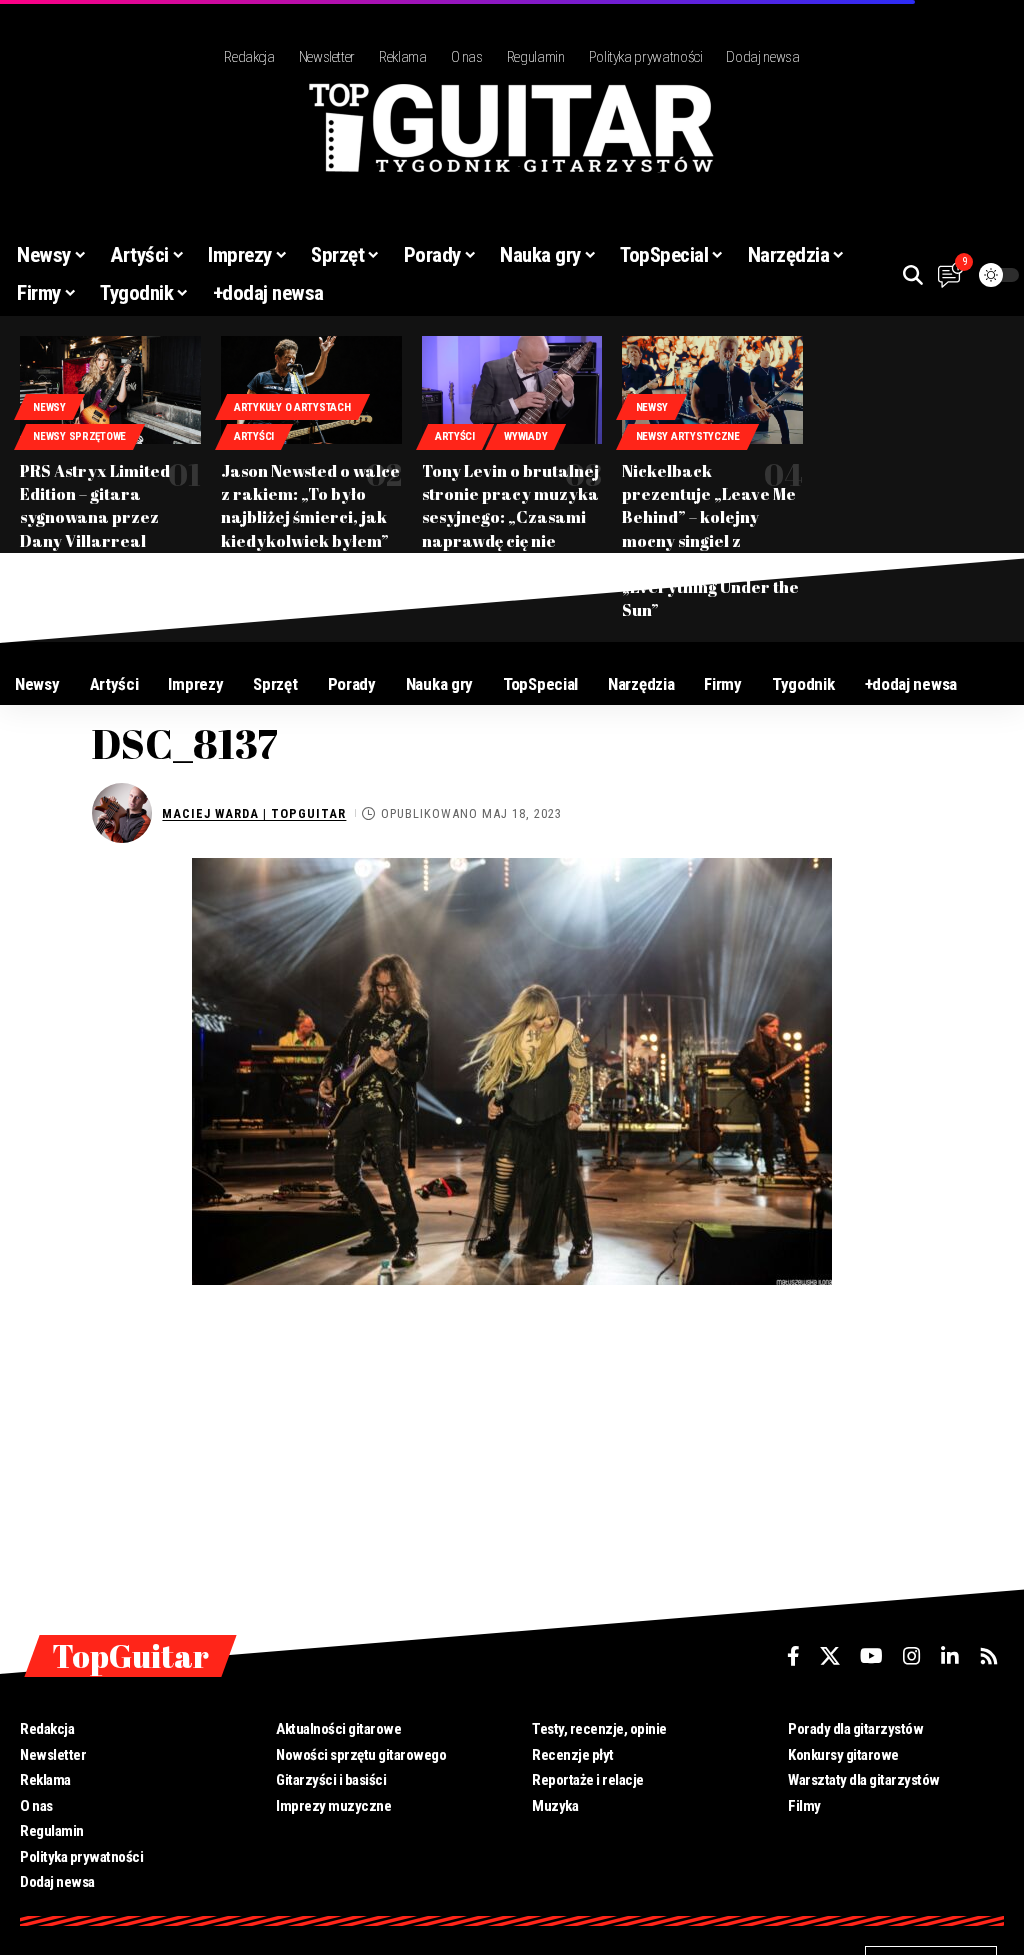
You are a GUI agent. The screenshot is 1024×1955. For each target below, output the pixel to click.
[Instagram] (912, 1656)
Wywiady (525, 436)
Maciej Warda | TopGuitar (254, 813)
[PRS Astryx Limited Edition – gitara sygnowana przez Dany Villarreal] (110, 390)
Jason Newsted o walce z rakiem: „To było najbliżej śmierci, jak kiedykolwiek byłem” (310, 506)
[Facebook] (793, 1656)
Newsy (49, 407)
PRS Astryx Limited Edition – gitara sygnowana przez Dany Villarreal (95, 506)
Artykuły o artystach (292, 407)
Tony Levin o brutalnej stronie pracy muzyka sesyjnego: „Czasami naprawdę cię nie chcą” (510, 517)
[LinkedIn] (950, 1656)
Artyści (254, 436)
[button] (913, 275)
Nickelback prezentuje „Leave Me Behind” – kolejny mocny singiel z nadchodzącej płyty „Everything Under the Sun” (710, 540)
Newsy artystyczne (688, 436)
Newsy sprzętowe (79, 436)
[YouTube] (871, 1656)
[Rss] (989, 1656)
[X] (830, 1656)
